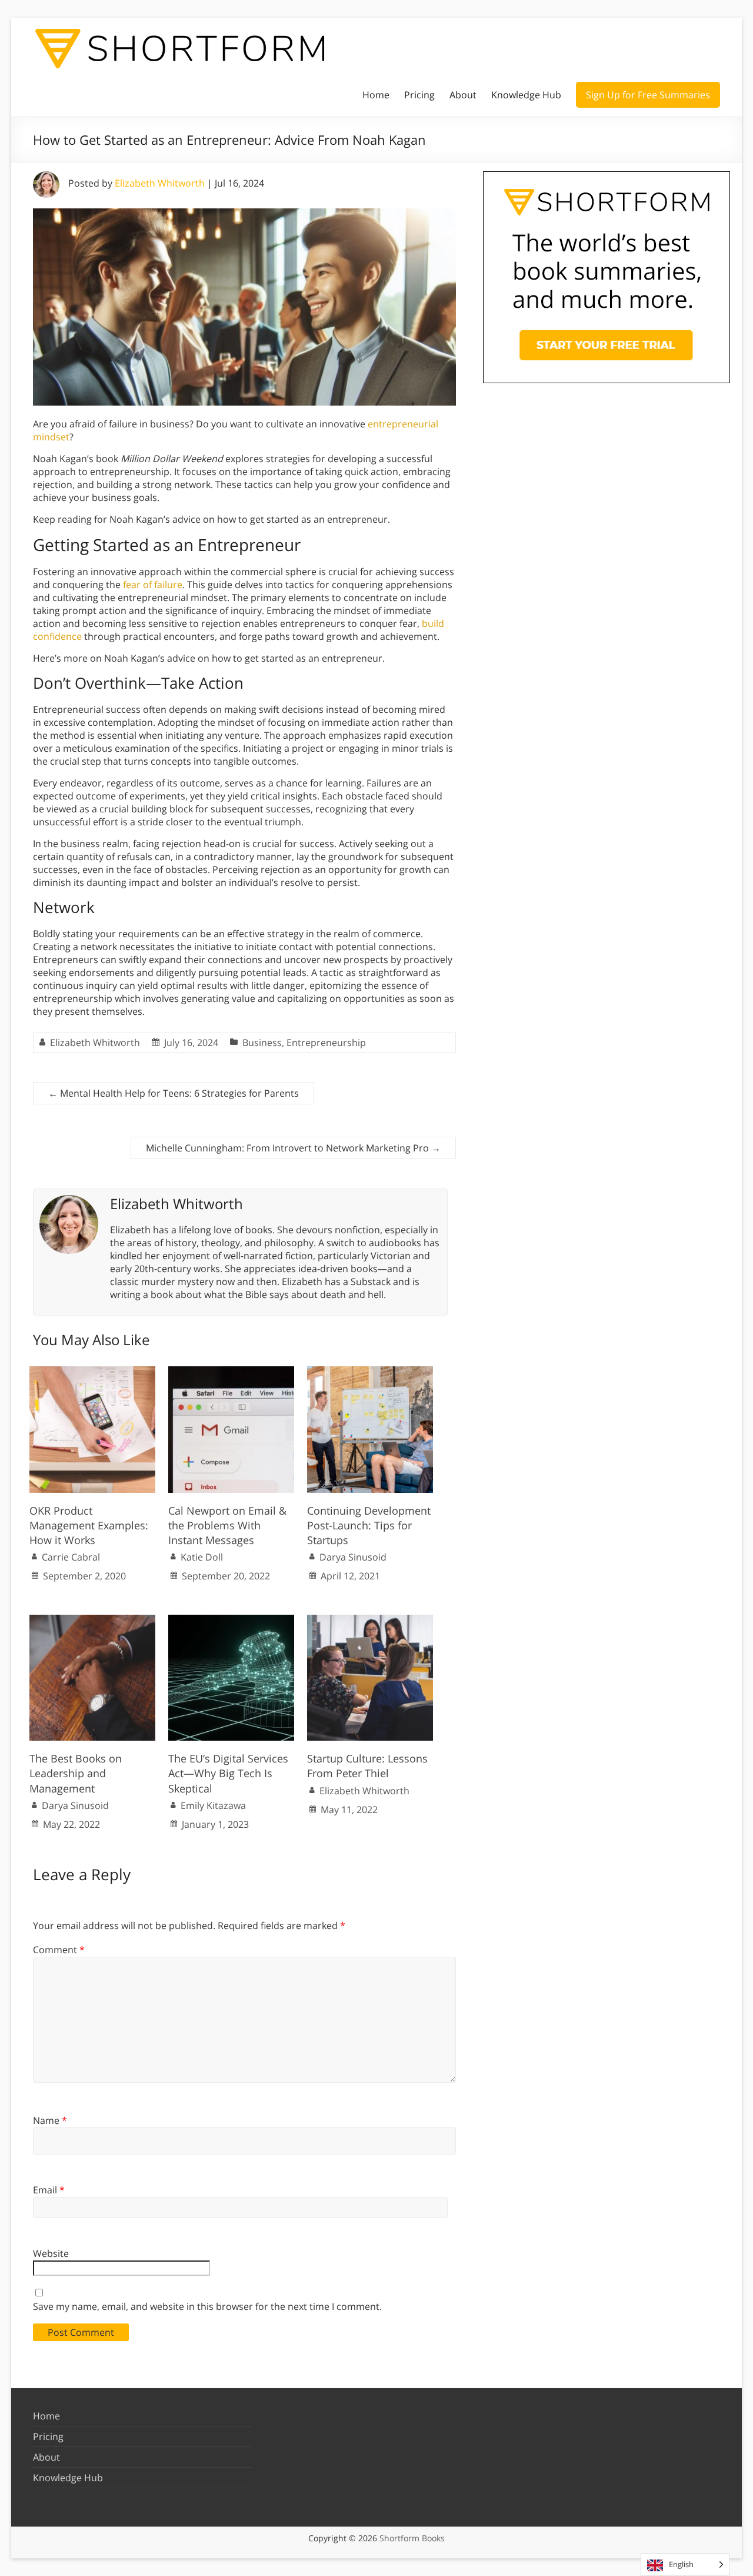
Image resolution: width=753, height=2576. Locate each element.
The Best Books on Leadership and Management (76, 1773)
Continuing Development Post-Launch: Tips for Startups (369, 1525)
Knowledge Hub (526, 95)
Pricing (419, 95)
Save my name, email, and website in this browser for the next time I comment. (207, 2306)
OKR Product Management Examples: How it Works (89, 1525)
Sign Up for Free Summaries (648, 95)
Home (376, 95)
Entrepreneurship (326, 1043)
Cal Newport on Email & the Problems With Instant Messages (227, 1525)
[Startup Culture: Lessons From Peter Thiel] (370, 1621)
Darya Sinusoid (353, 1557)
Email (49, 2190)
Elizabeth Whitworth (160, 183)
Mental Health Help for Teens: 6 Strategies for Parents (174, 1093)
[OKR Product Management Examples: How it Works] (92, 1372)
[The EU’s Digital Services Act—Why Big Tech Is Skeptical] (231, 1621)
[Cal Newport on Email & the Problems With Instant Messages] (231, 1372)
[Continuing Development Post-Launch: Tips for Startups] (370, 1372)
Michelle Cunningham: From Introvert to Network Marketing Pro (293, 1148)
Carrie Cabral (71, 1557)
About (463, 95)
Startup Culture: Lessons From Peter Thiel (367, 1766)
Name (50, 2120)
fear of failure (153, 585)
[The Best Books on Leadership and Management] (92, 1621)
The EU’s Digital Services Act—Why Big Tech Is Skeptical (228, 1773)
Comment (59, 1950)
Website (51, 2253)
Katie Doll (202, 1557)
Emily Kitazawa (213, 1805)
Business (262, 1043)
